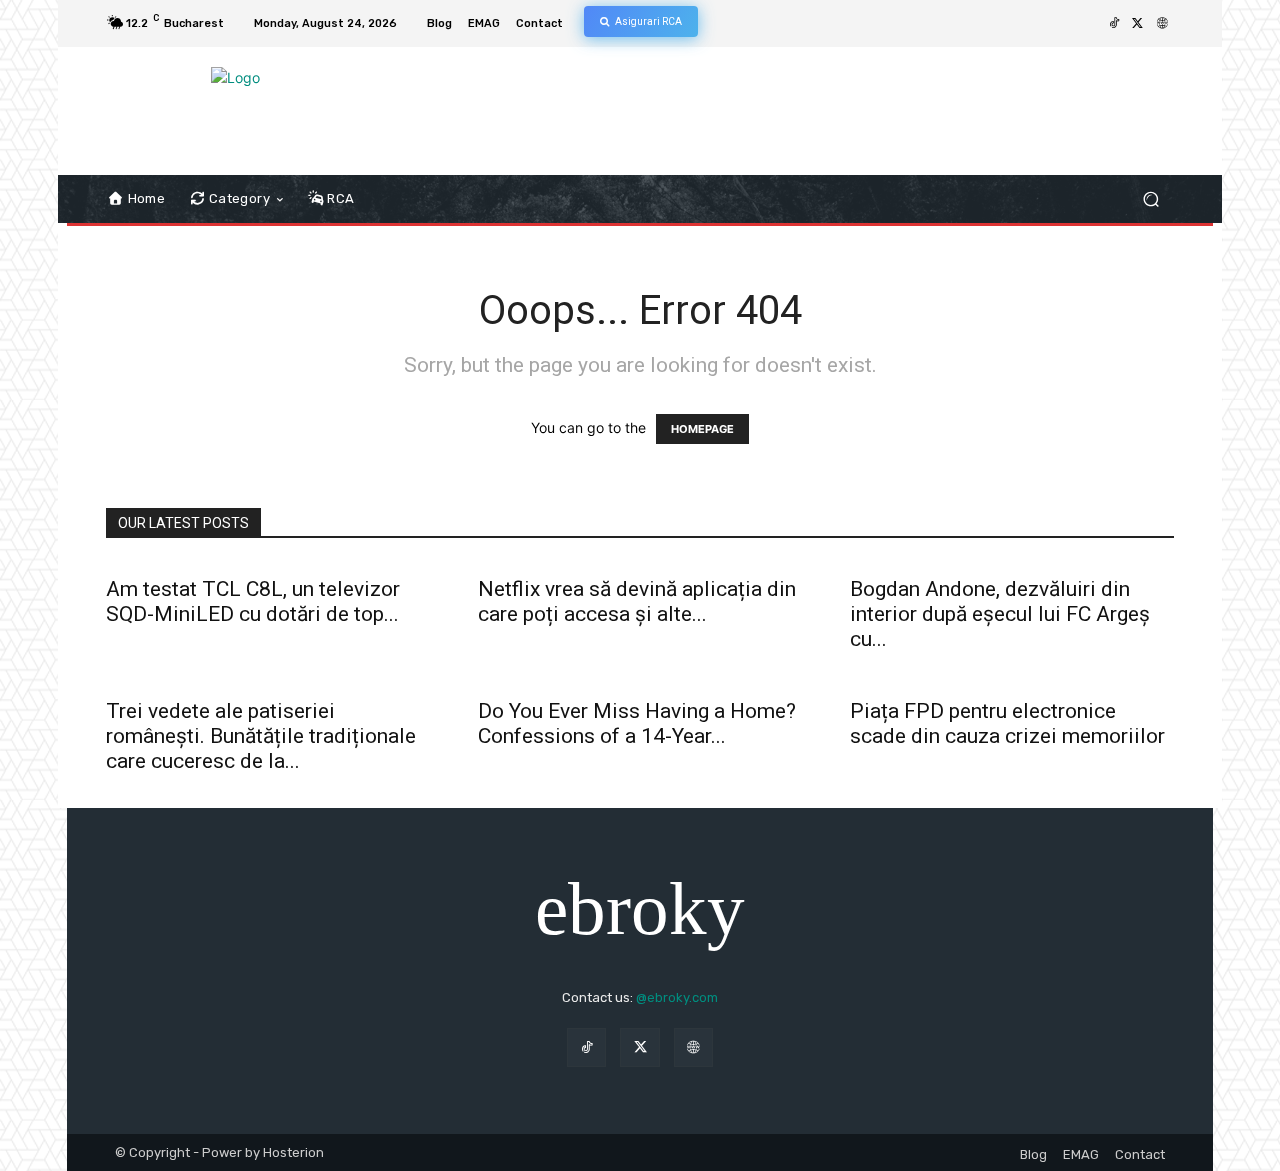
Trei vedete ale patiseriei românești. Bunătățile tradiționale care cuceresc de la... (261, 736)
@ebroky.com (677, 997)
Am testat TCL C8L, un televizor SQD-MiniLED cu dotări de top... (253, 601)
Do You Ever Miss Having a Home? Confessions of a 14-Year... (637, 723)
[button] (1150, 199)
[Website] (1162, 24)
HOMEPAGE (702, 429)
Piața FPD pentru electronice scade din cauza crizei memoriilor (1007, 723)
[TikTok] (1114, 24)
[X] (1138, 24)
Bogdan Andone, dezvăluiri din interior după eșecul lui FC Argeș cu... (1000, 614)
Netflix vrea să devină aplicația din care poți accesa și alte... (637, 601)
